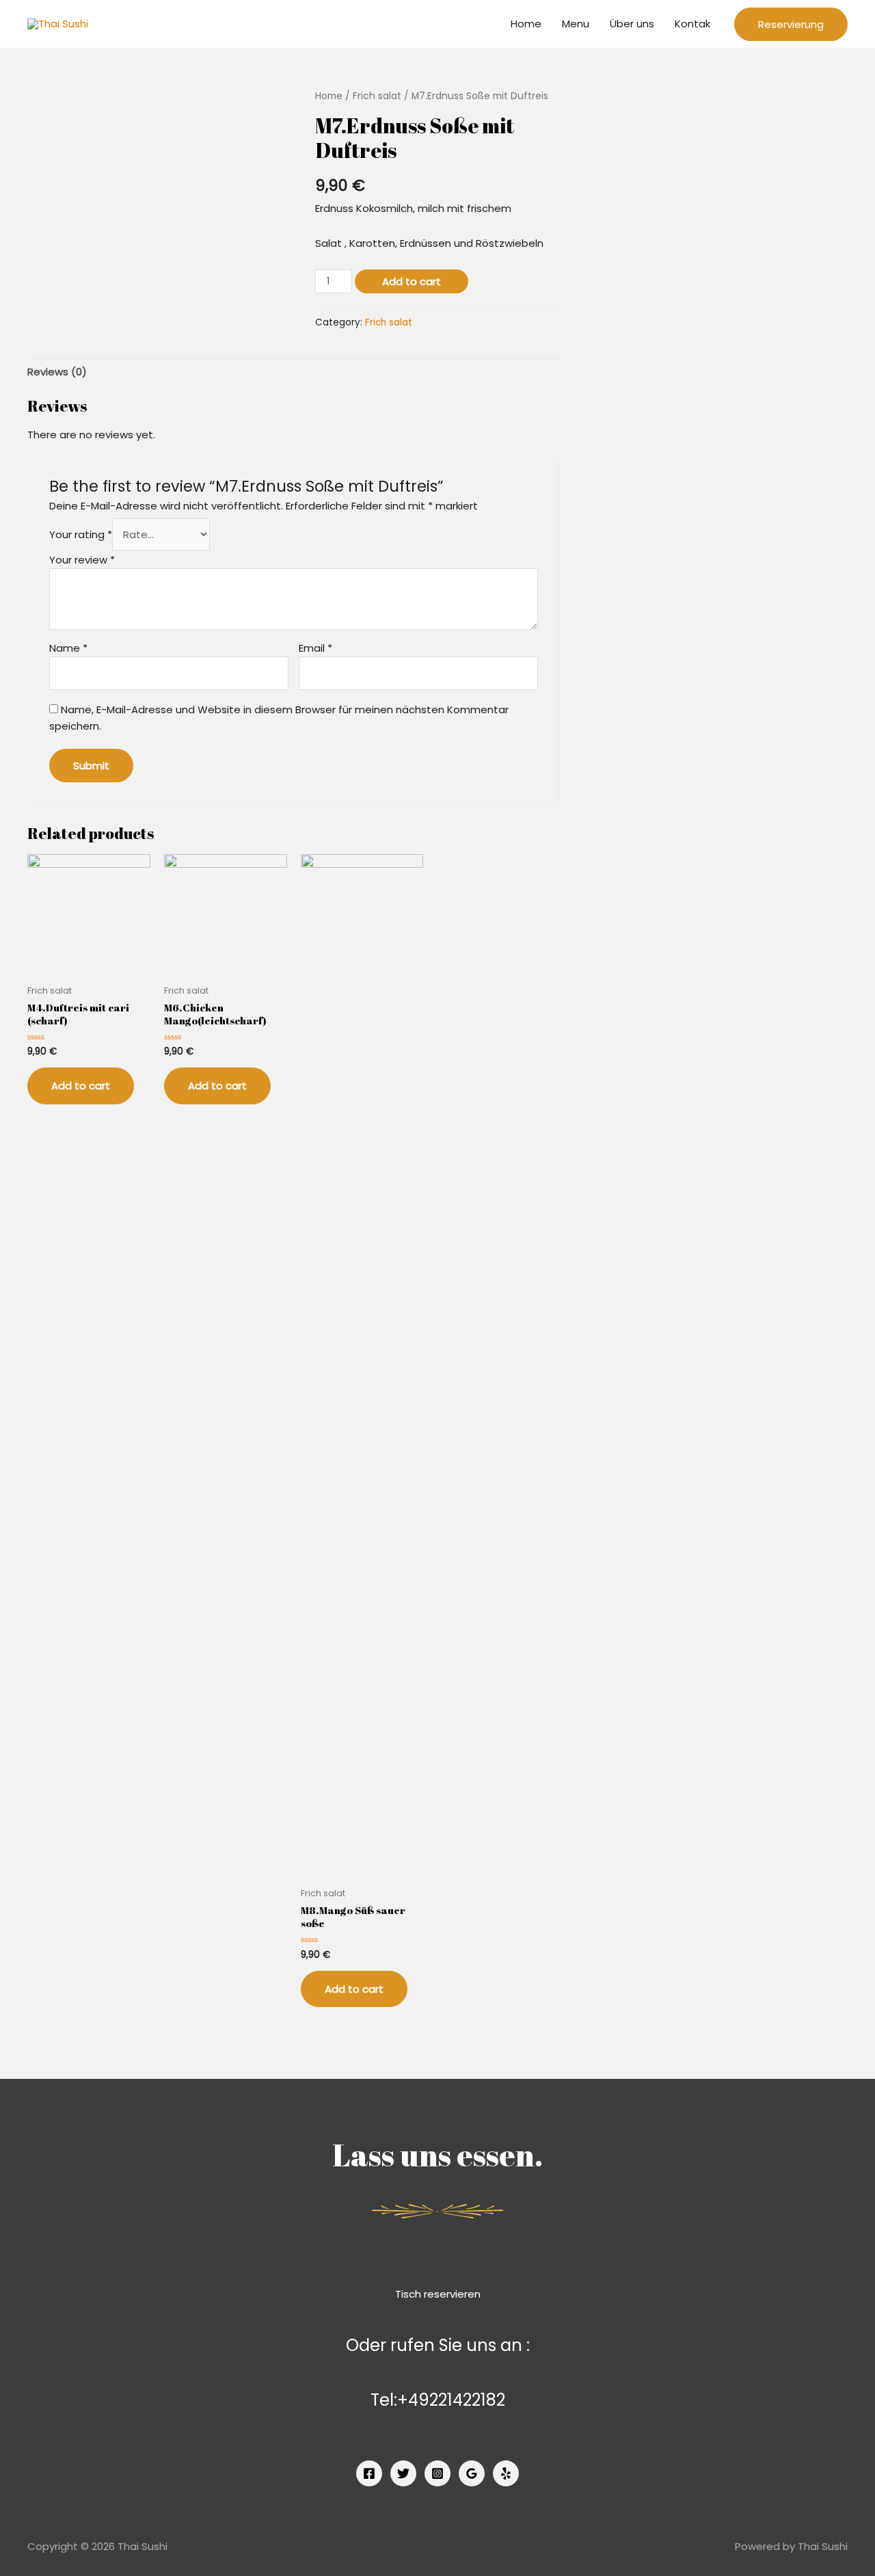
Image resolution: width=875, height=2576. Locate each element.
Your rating (81, 534)
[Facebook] (369, 2473)
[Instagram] (437, 2473)
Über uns (632, 24)
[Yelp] (506, 2473)
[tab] (57, 372)
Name (68, 648)
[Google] (472, 2473)
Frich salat (377, 96)
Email (315, 648)
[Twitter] (403, 2473)
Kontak (692, 24)
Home (526, 24)
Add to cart (412, 281)
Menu (576, 24)
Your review (82, 560)
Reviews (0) (57, 372)
